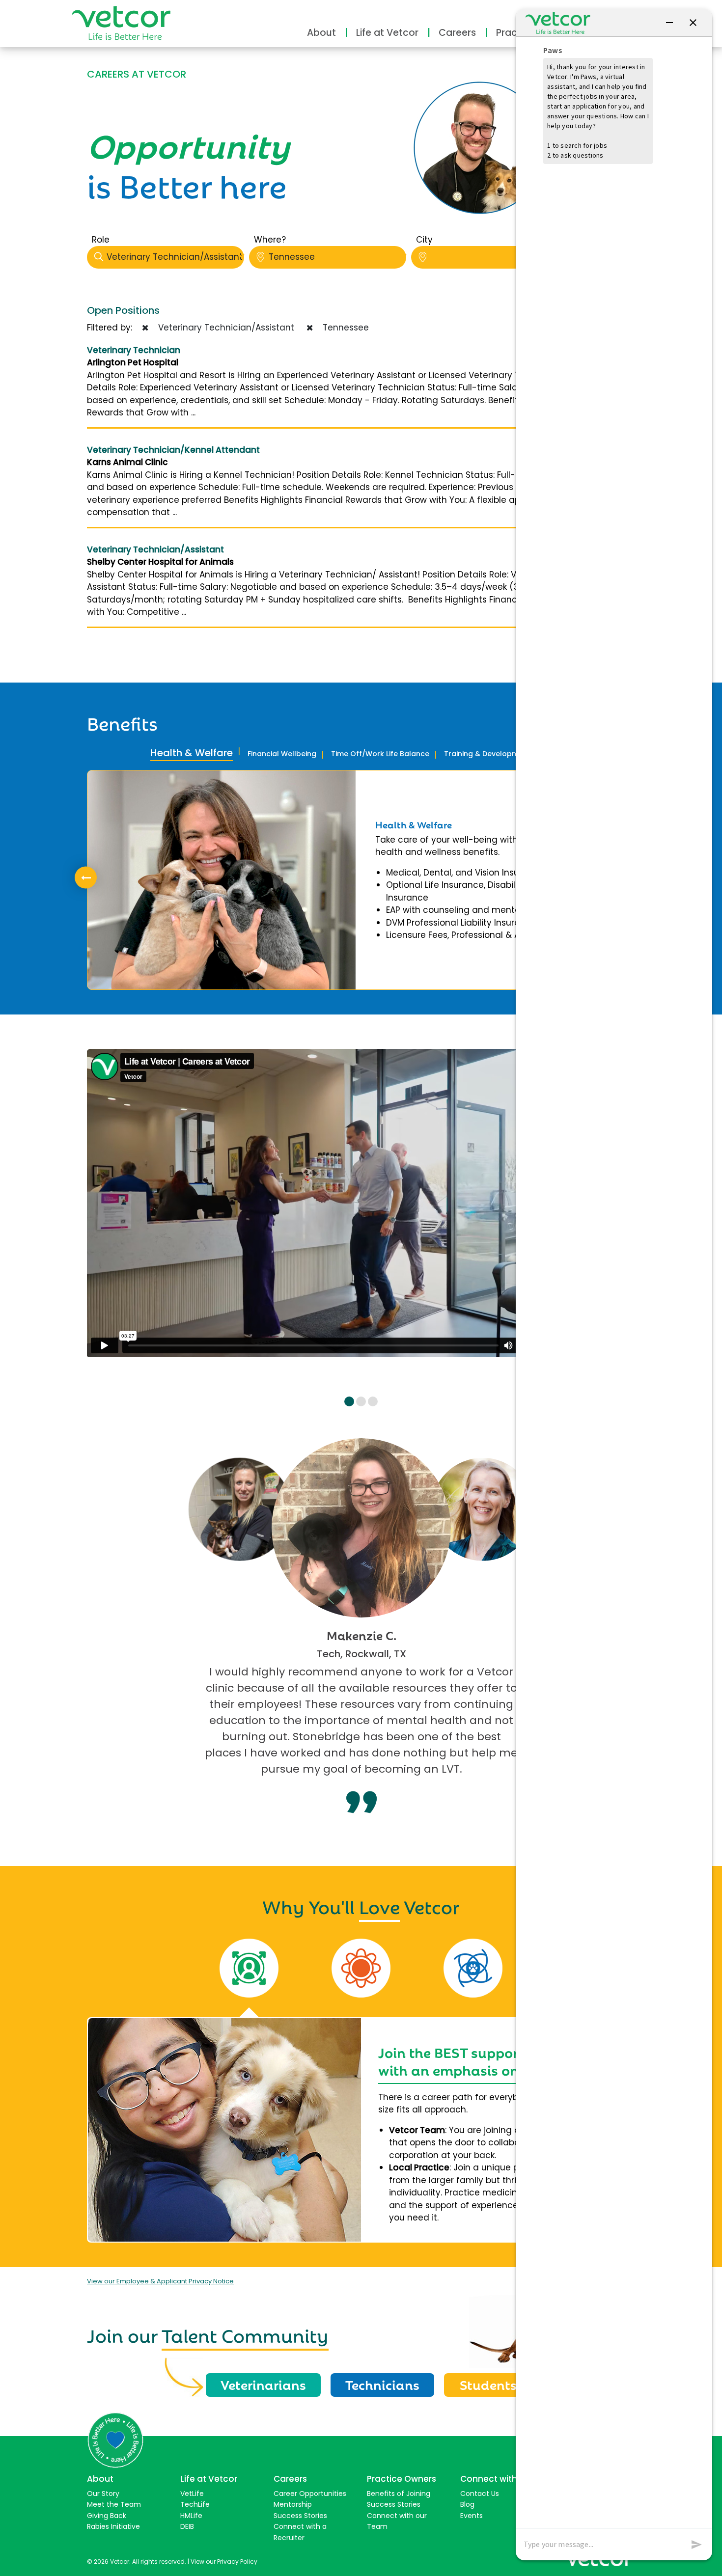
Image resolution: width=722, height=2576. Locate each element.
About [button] (321, 33)
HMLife (191, 2516)
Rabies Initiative (113, 2526)
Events (472, 2516)
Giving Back (107, 2516)
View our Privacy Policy (224, 2562)
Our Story (103, 2494)
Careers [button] (457, 33)
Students (488, 2384)
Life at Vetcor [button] (387, 33)
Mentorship (293, 2504)
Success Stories (300, 2516)
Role (101, 240)
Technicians (382, 2384)
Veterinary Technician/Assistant (175, 257)
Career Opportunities (310, 2494)
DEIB (187, 2526)
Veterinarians (263, 2384)
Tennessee (292, 257)
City (424, 240)
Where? (270, 240)
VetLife (192, 2494)
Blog (467, 2504)
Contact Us (480, 2494)
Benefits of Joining (399, 2494)
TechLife (195, 2504)
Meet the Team (114, 2504)
